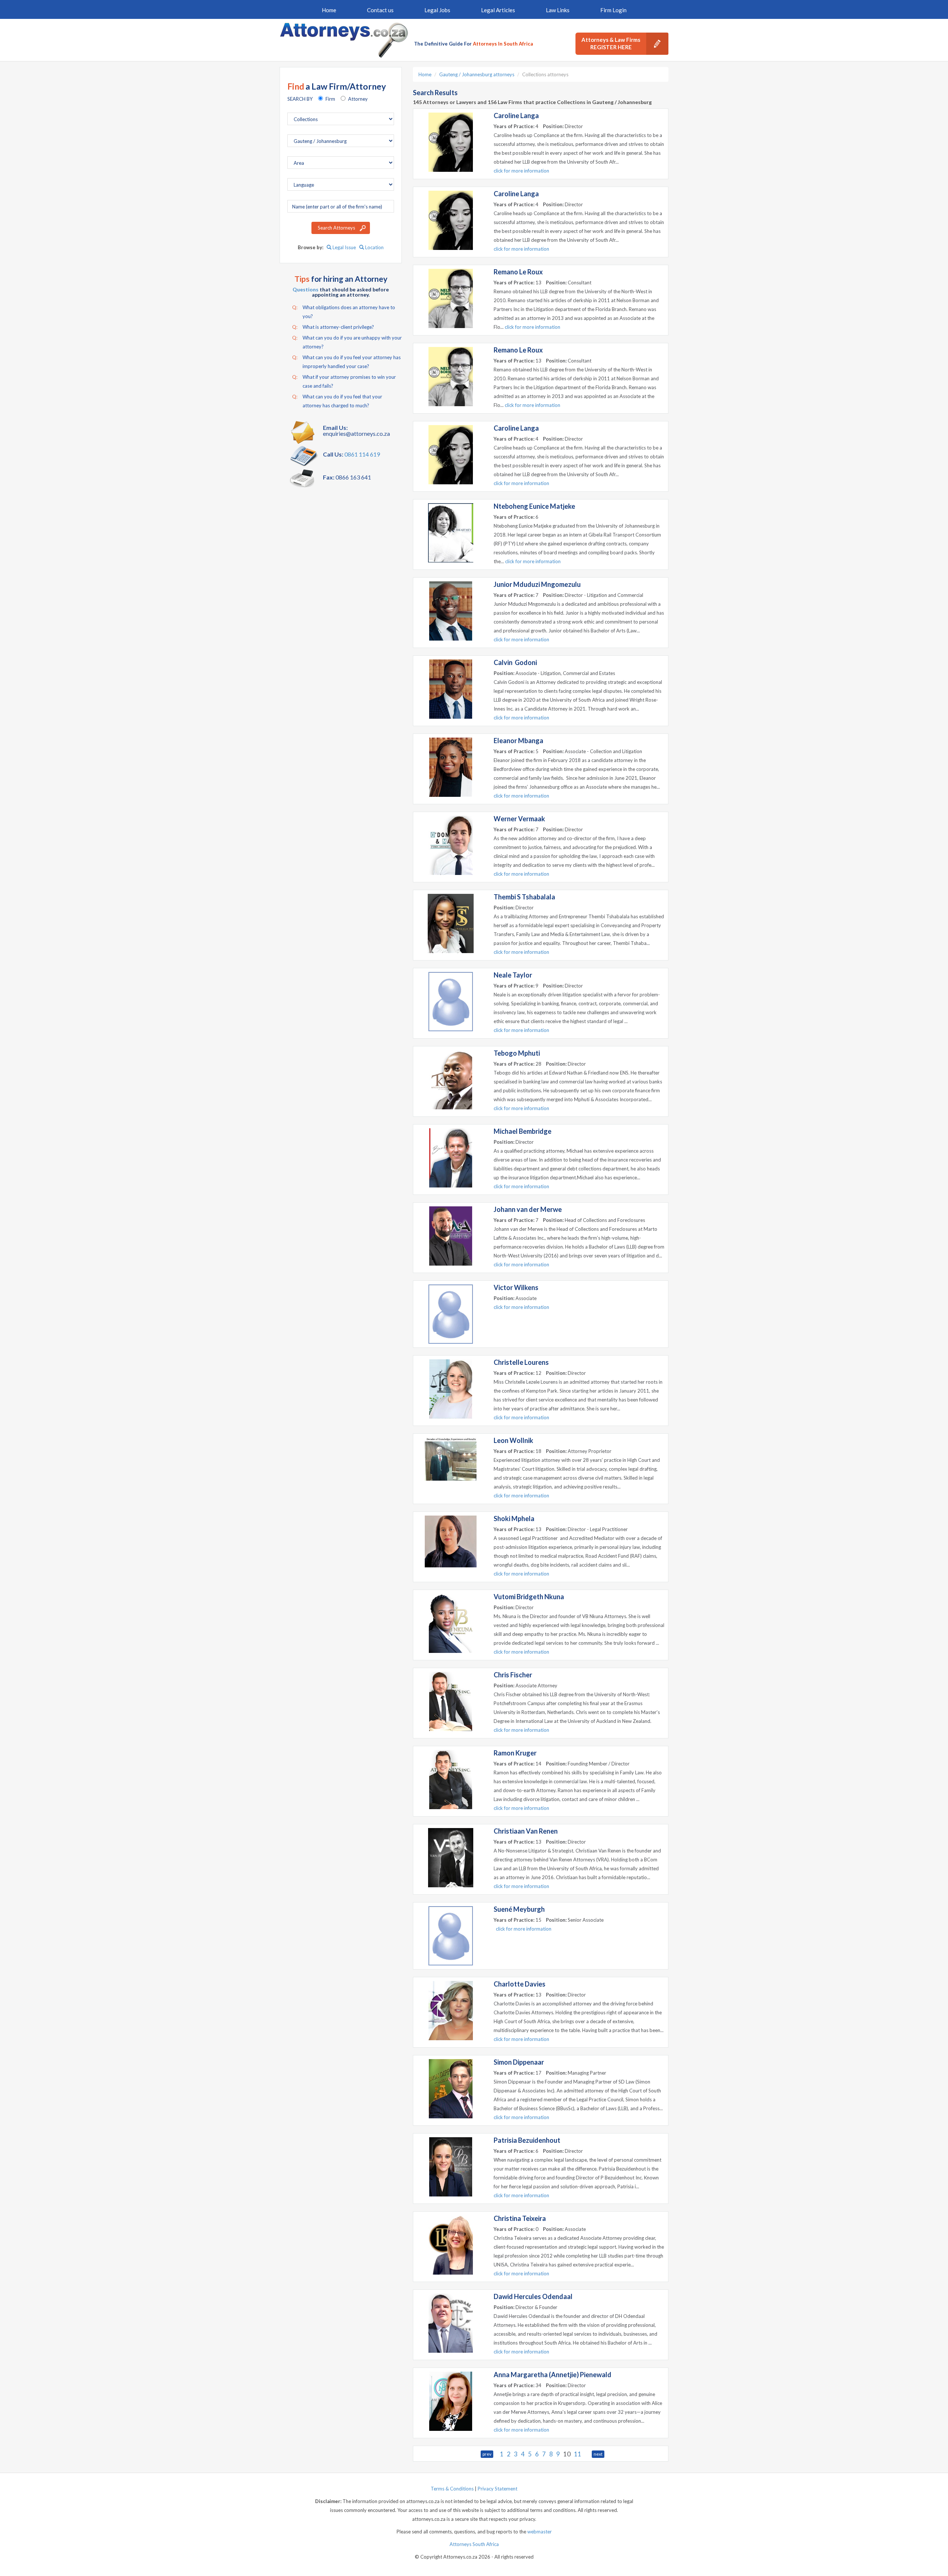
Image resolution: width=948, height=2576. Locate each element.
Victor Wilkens (516, 1287)
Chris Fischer (513, 1675)
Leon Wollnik (513, 1440)
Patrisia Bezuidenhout (527, 2140)
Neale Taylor (513, 975)
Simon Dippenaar (519, 2062)
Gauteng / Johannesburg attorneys (477, 74)
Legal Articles (498, 10)
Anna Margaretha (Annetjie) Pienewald (553, 2375)
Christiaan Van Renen (526, 1831)
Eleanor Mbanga (518, 741)
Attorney (358, 99)
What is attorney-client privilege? (333, 327)
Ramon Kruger (515, 1753)
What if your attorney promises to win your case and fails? (344, 381)
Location (374, 247)
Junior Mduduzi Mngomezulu (537, 584)
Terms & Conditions (452, 2489)
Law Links (558, 10)
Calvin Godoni (515, 662)
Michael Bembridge (523, 1131)
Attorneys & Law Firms (611, 43)
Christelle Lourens (521, 1362)
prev (487, 2454)
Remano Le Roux (518, 272)
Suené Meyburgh (519, 1909)
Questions (306, 289)
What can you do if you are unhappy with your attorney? (347, 342)
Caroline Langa (516, 116)
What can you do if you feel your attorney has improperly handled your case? (346, 362)
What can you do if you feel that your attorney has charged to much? (337, 401)
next (598, 2454)
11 (578, 2454)
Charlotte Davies (520, 1984)
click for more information (521, 171)
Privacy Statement (498, 2489)
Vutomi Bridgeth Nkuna (529, 1597)
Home (329, 10)
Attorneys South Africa (474, 2544)
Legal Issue (344, 247)
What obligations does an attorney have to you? (344, 312)
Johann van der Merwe (528, 1209)
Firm (330, 99)
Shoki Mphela (514, 1518)
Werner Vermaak (519, 819)
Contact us (380, 10)
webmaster (540, 2532)
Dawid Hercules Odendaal (533, 2296)
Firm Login (613, 10)
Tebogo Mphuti (517, 1053)
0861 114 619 (362, 454)
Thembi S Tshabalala (524, 897)
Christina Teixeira (520, 2218)
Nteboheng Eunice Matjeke (534, 506)
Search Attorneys (336, 228)
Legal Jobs (437, 10)
